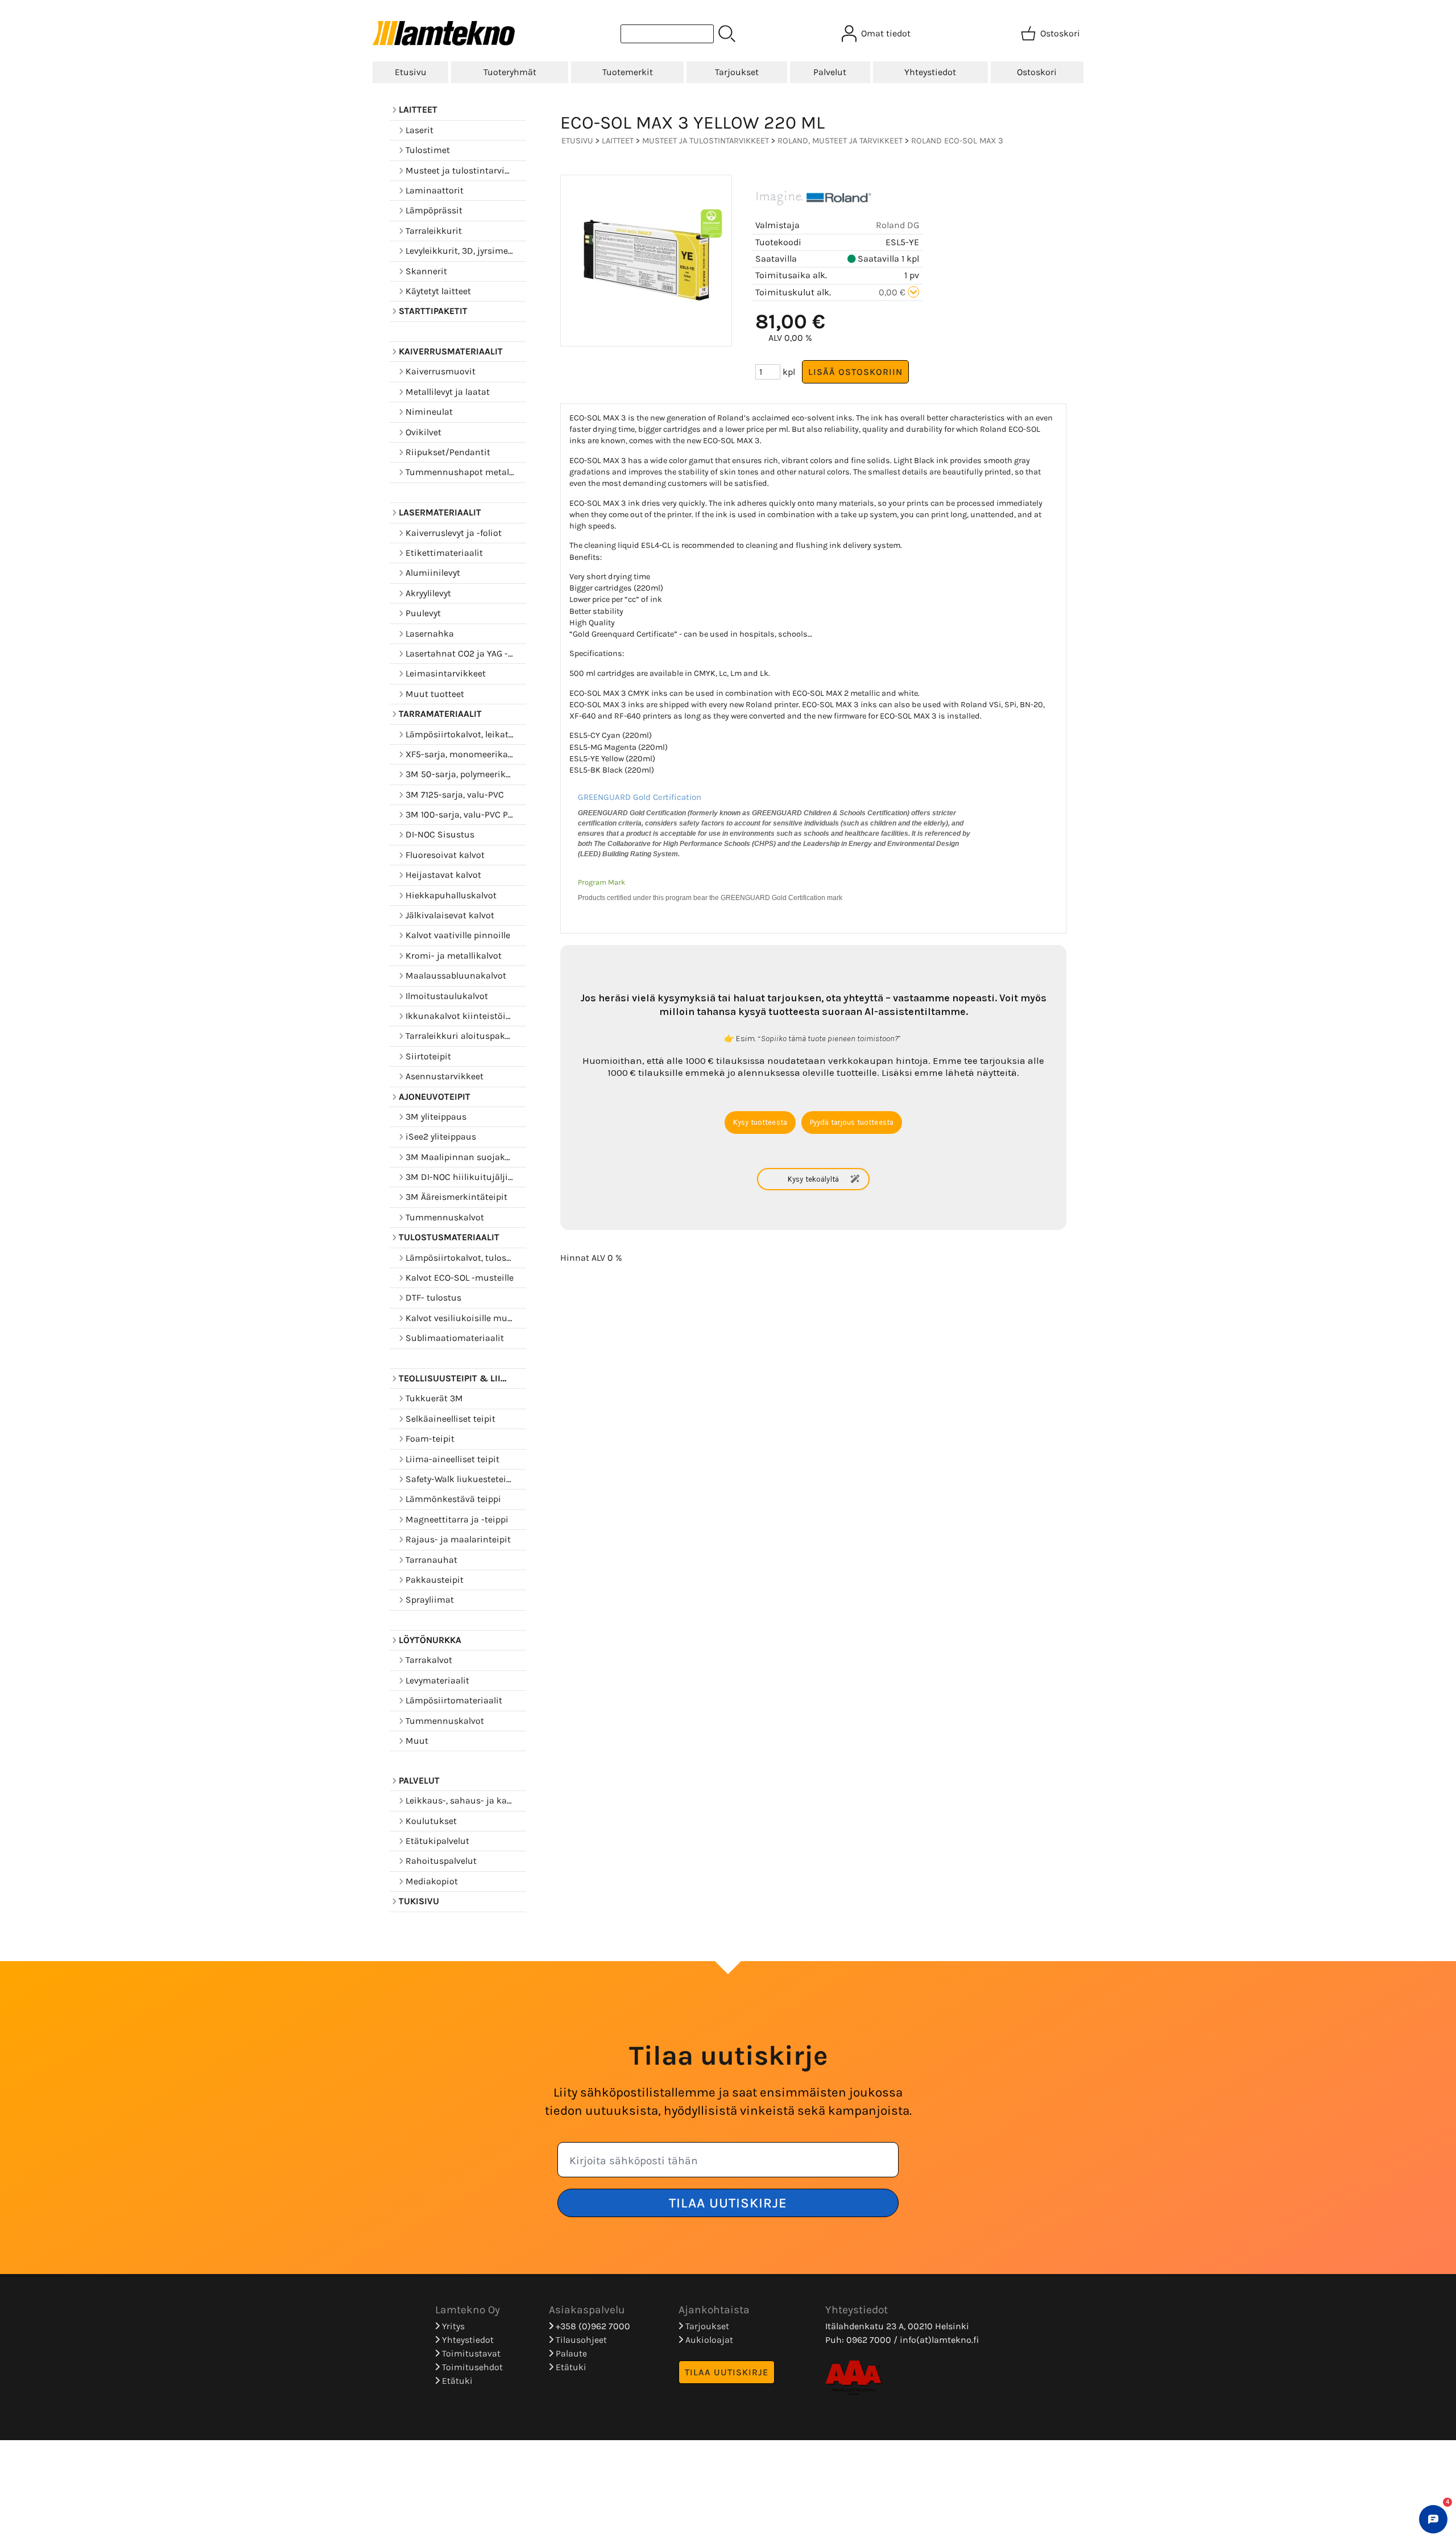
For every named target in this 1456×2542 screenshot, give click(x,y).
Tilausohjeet (580, 2340)
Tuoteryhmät (510, 72)
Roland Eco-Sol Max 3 (957, 141)
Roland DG (897, 225)
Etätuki (456, 2381)
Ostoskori (1037, 72)
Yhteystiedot (930, 72)
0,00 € (893, 292)
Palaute (570, 2353)
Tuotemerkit (628, 72)
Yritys (452, 2326)
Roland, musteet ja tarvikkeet (840, 141)
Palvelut (830, 72)
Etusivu (411, 72)
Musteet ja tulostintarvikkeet (706, 141)
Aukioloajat (708, 2340)
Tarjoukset (737, 72)
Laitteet (618, 141)
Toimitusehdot (471, 2367)
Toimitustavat (470, 2353)
